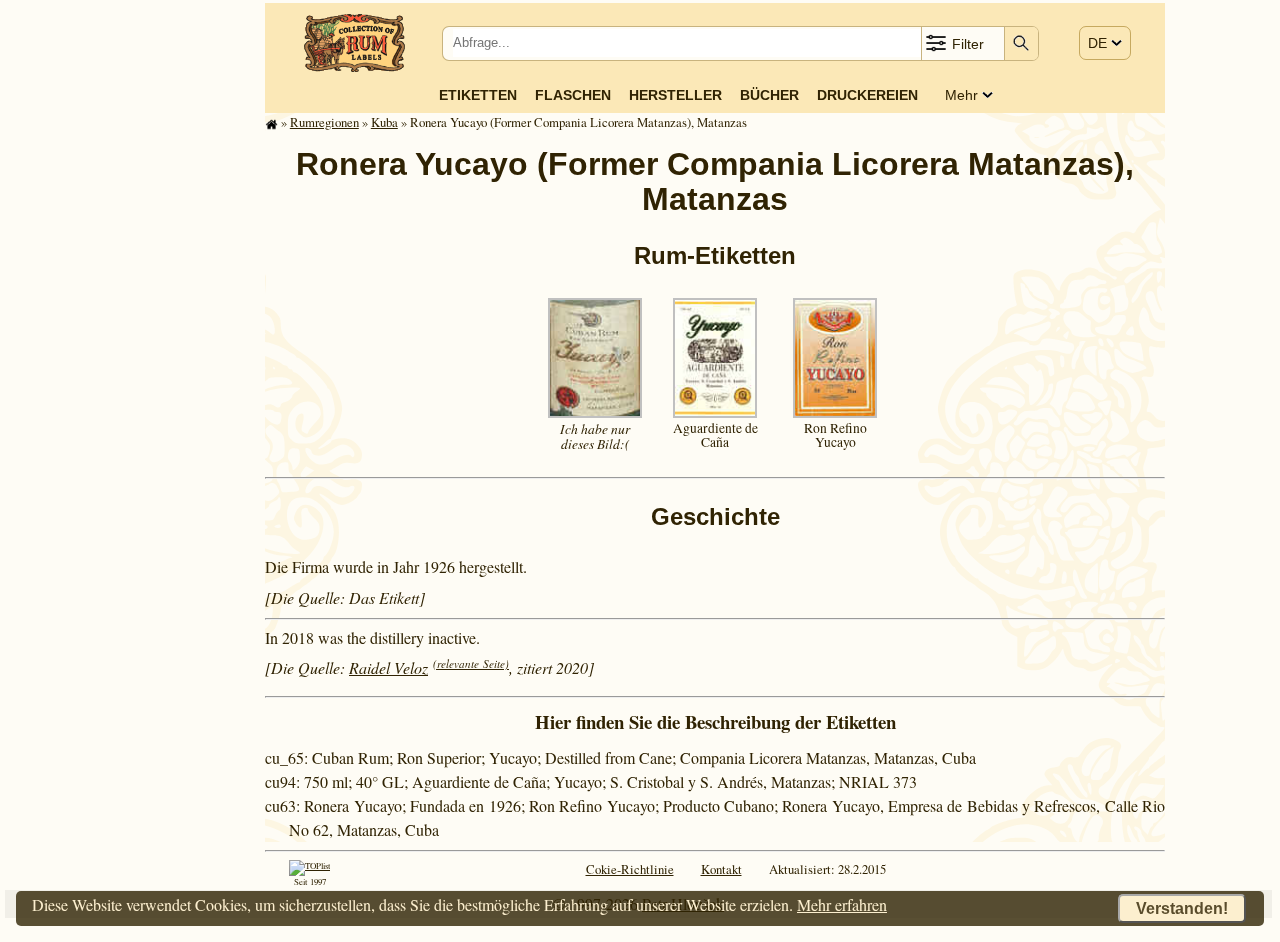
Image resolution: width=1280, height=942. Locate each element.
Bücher (769, 95)
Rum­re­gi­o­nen (324, 122)
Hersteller (675, 95)
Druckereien (867, 95)
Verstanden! (1182, 908)
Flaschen (573, 95)
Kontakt (721, 869)
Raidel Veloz (388, 667)
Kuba (384, 122)
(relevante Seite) (471, 663)
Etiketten (478, 95)
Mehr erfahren (842, 904)
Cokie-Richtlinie (630, 869)
